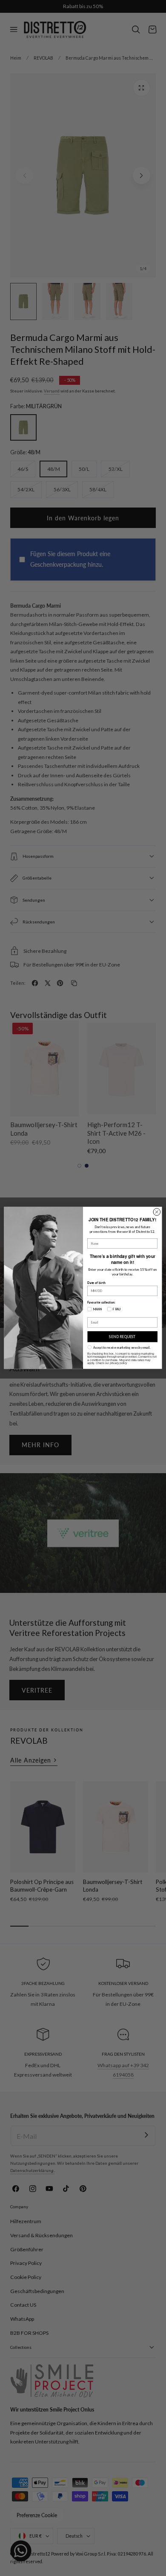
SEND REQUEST (122, 1337)
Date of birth (96, 1283)
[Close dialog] (157, 1212)
